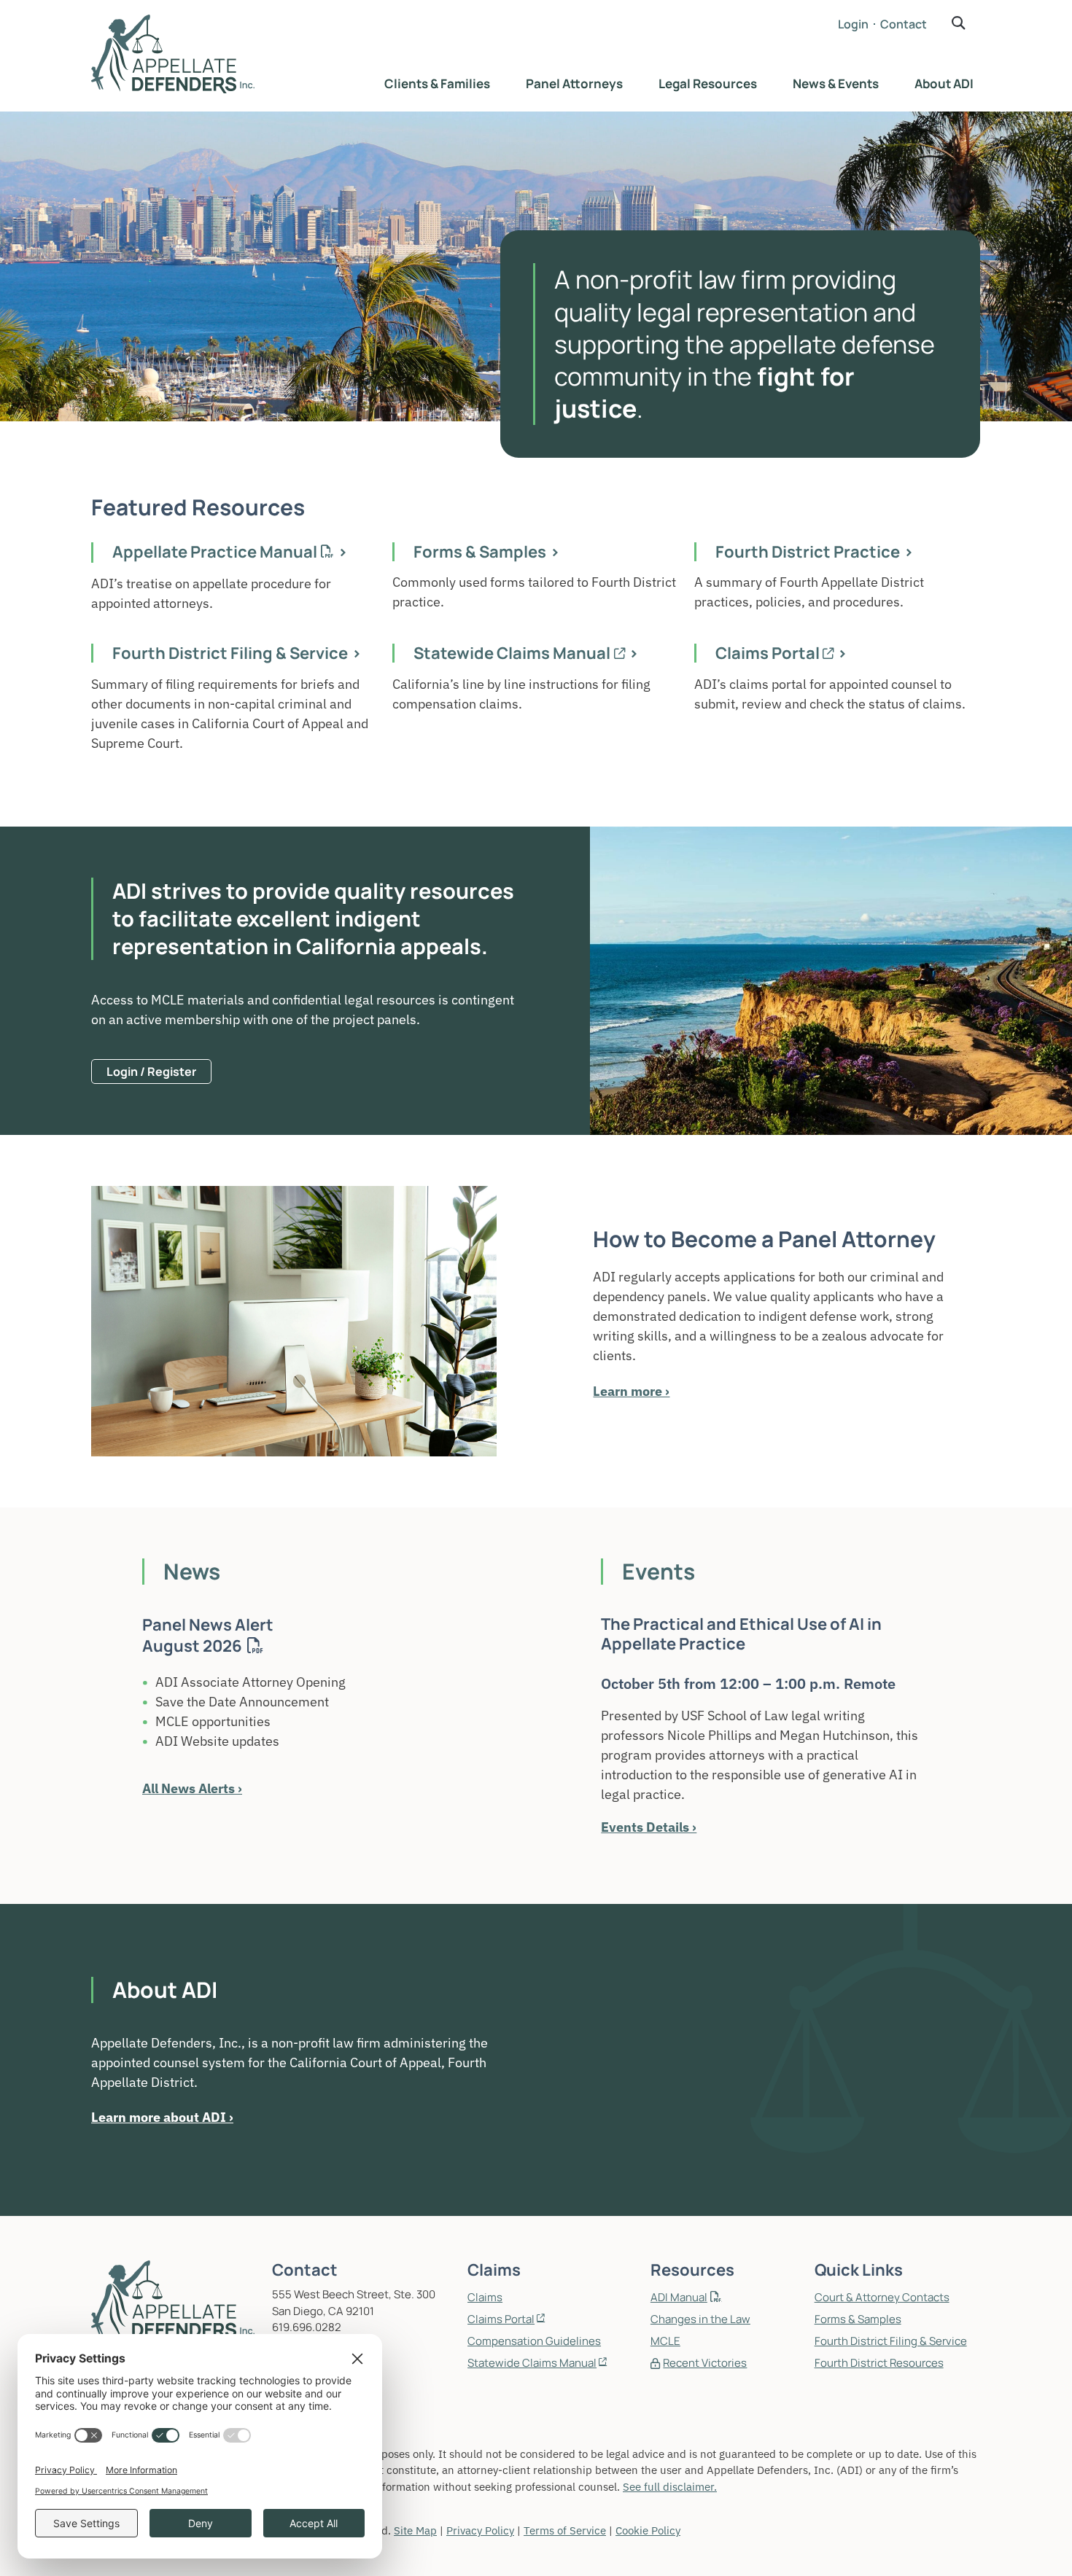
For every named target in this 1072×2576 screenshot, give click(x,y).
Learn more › (631, 1391)
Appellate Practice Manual (215, 552)
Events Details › (649, 1827)
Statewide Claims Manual (512, 653)
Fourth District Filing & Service (230, 653)
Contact (904, 24)
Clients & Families (437, 83)
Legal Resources (708, 83)
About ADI (944, 83)
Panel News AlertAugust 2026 (208, 1635)
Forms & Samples (480, 552)
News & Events (836, 83)
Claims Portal (768, 653)
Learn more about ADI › (162, 2117)
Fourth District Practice (808, 552)
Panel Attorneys (574, 83)
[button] (959, 23)
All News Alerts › (192, 1788)
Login (853, 24)
